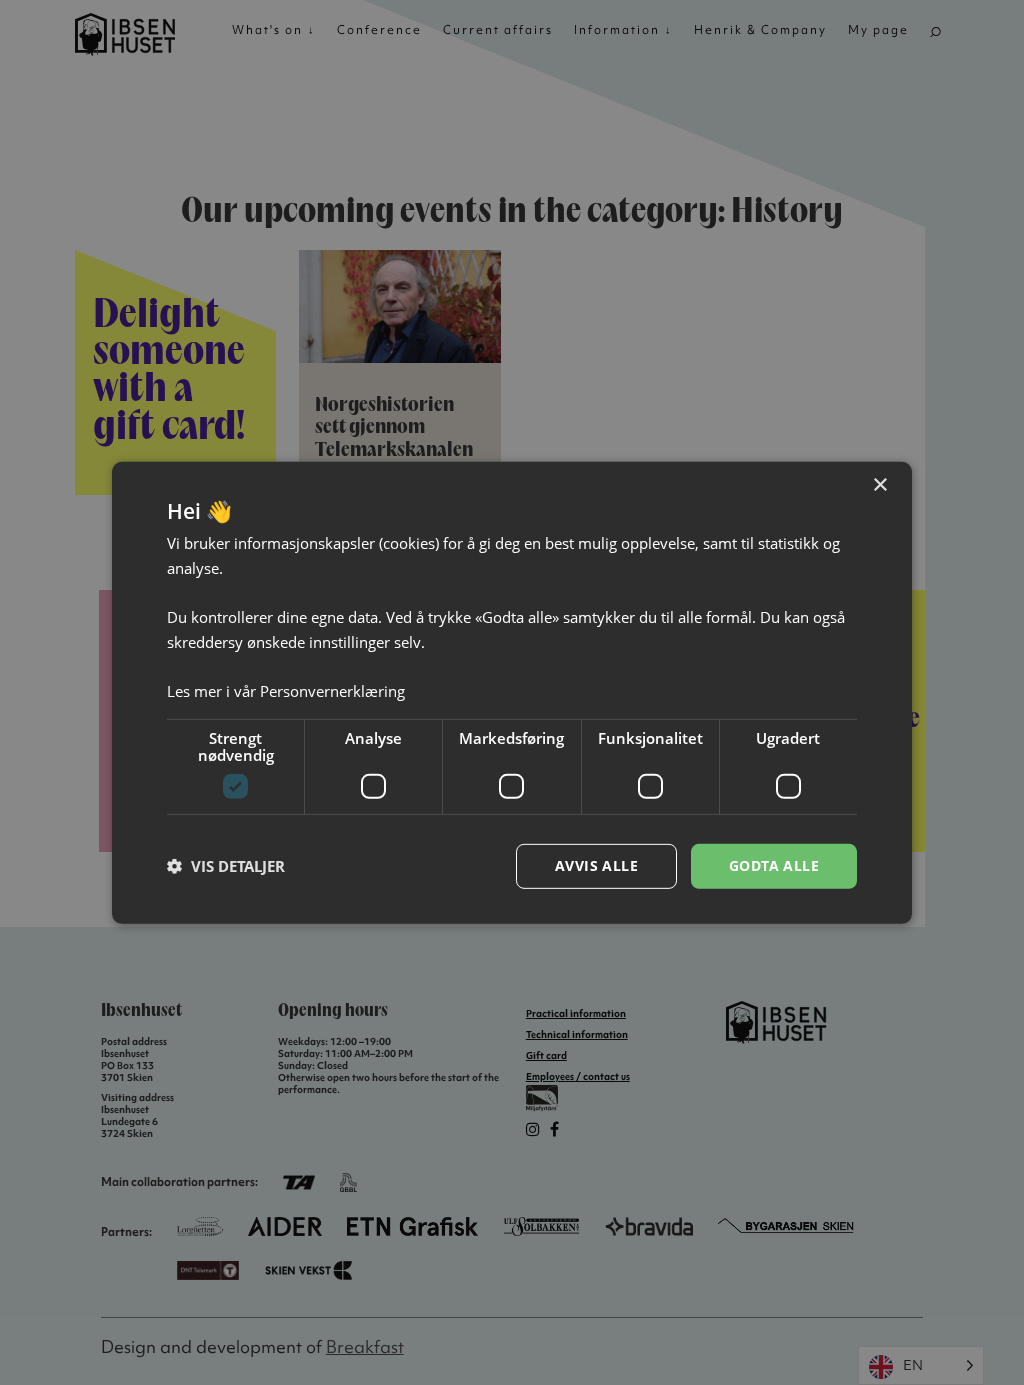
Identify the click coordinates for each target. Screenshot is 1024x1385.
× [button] (879, 484)
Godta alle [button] (774, 865)
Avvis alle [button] (596, 865)
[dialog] (512, 692)
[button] (226, 866)
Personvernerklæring (332, 691)
